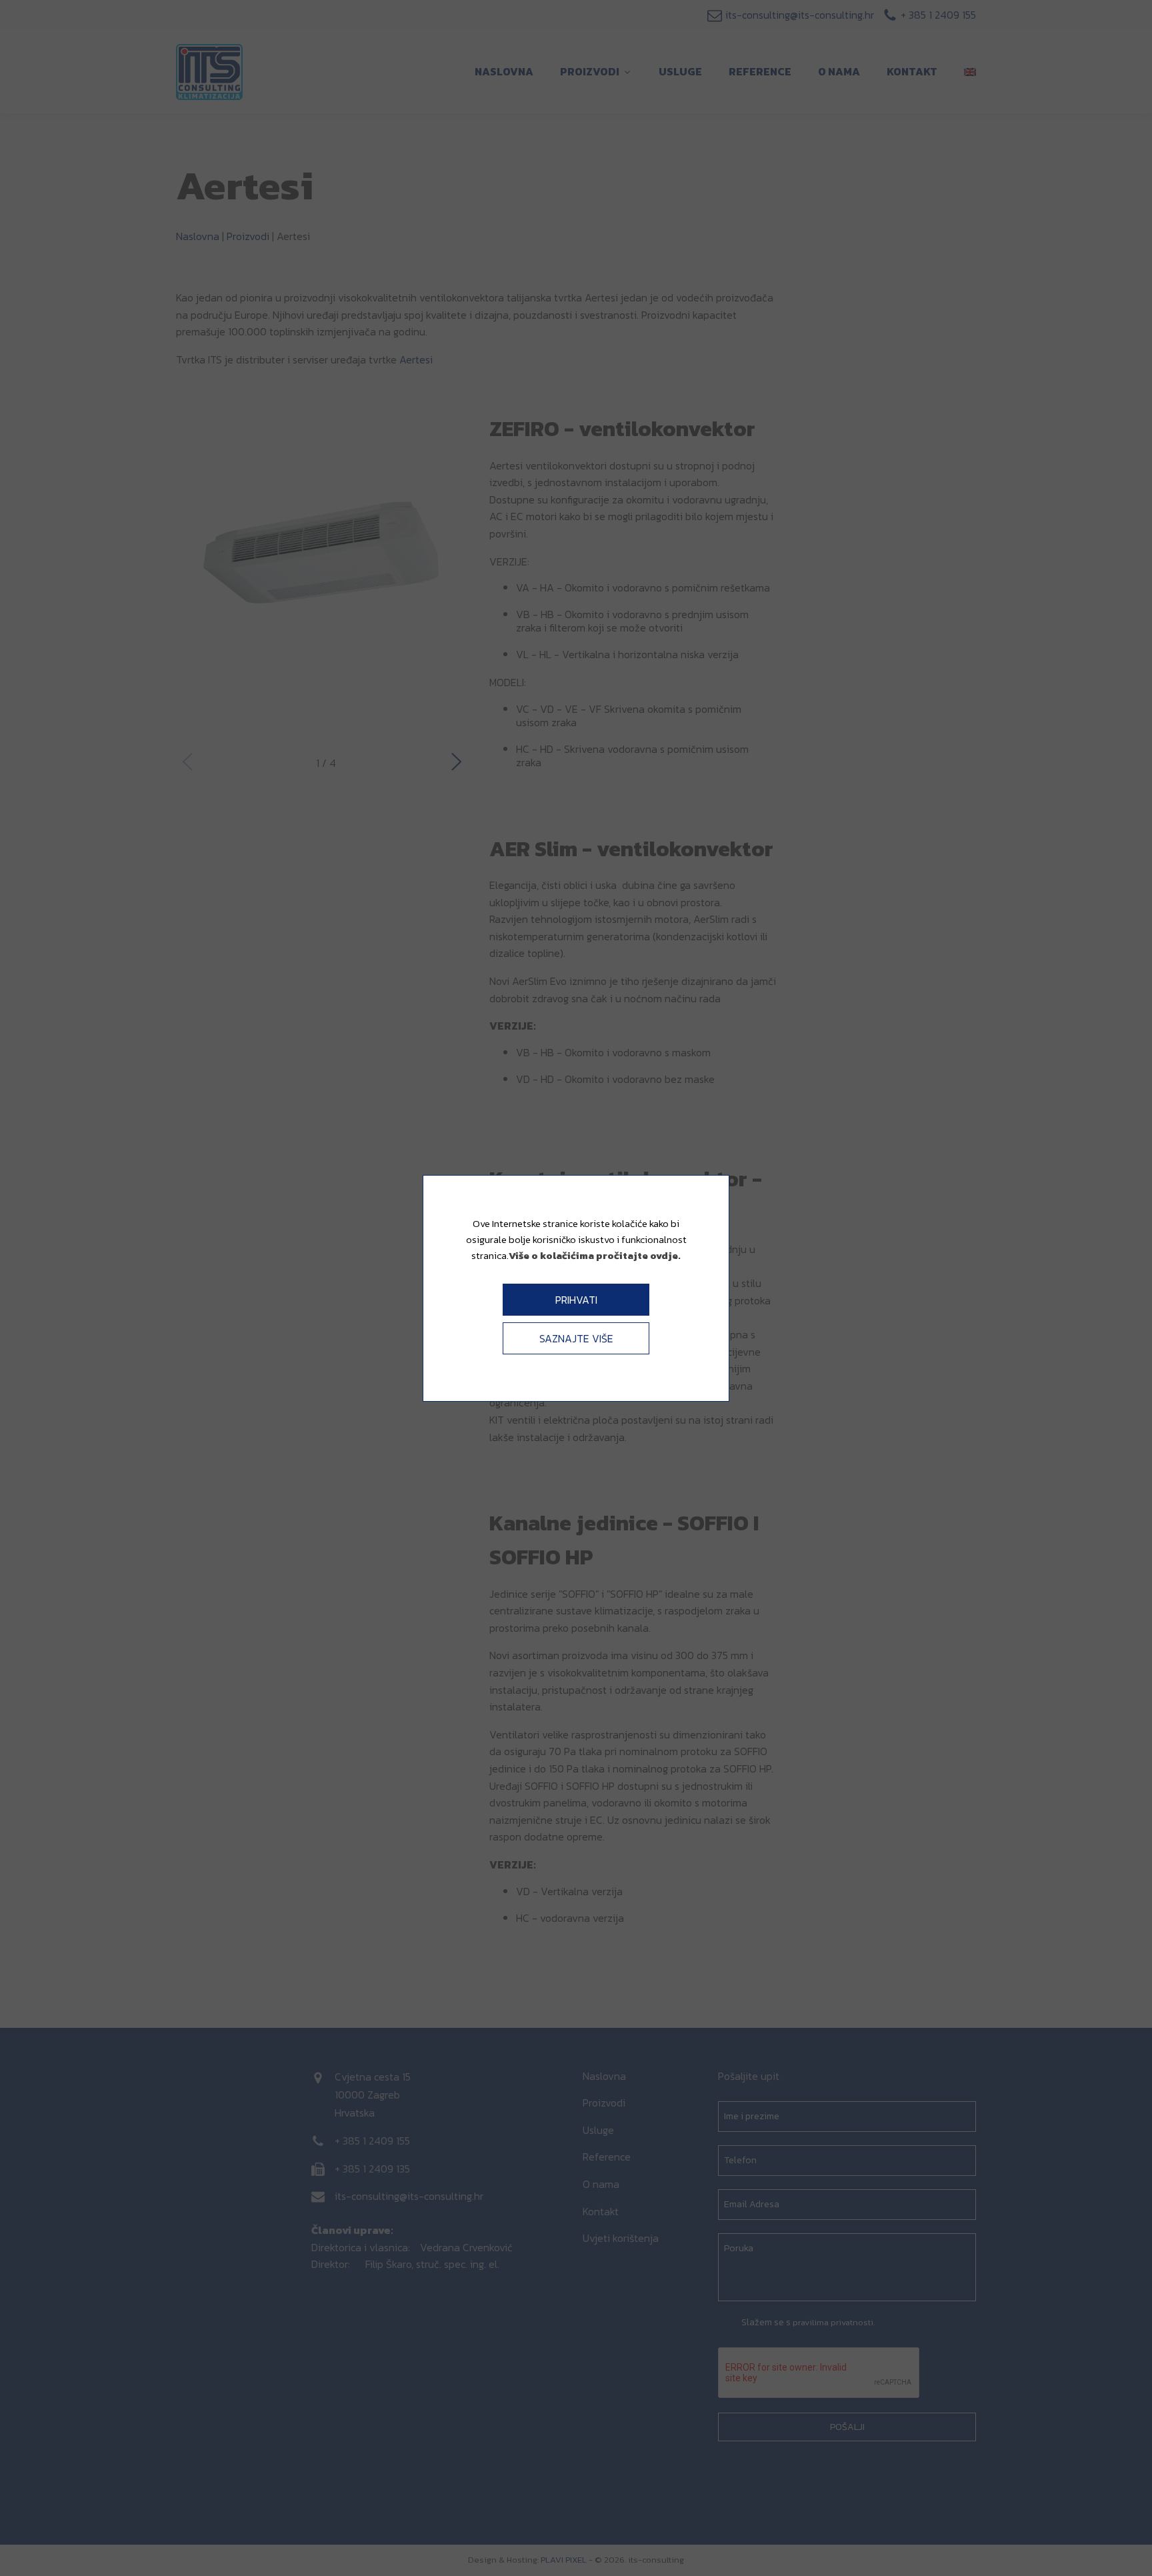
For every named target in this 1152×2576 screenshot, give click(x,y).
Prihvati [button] (576, 1300)
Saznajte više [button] (576, 1338)
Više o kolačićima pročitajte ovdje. (595, 1255)
